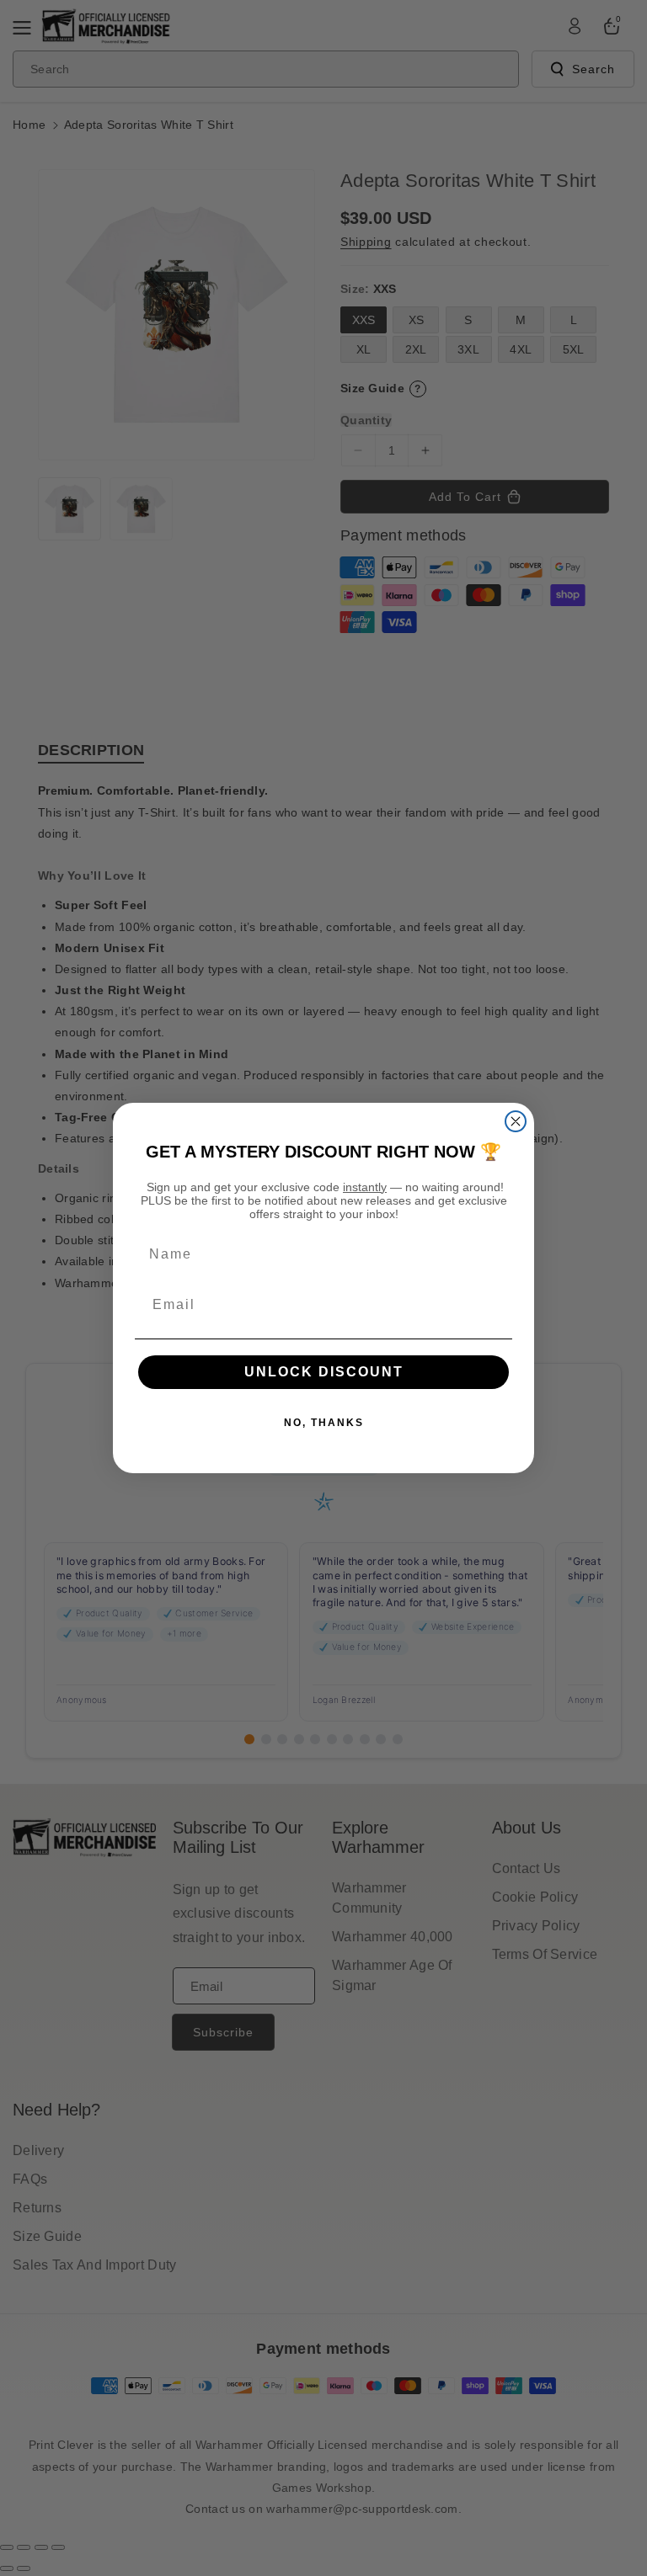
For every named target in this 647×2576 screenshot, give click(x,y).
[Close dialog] (516, 1121)
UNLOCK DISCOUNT (324, 1372)
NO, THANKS (324, 1423)
